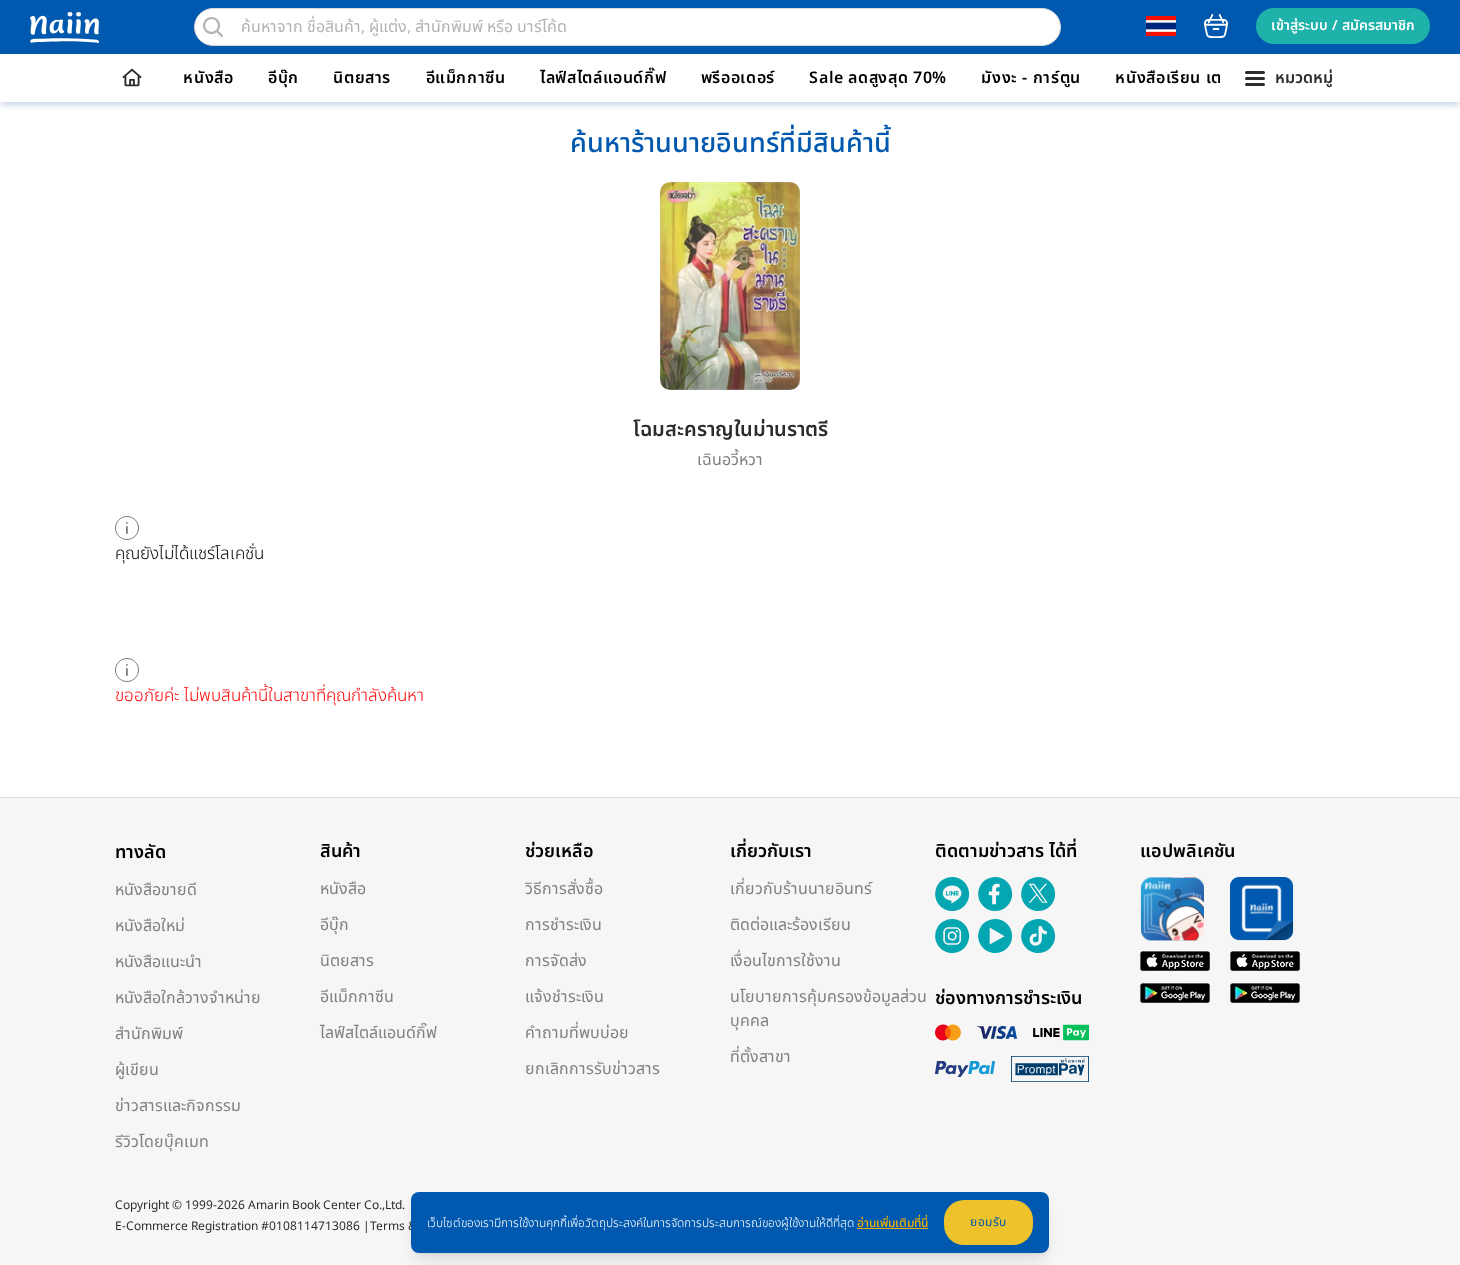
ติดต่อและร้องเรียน (790, 925)
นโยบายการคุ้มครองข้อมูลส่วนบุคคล (828, 1009)
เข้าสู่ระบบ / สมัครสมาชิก (1343, 25)
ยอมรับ (988, 1222)
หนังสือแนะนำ (158, 962)
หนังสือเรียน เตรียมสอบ (1198, 78)
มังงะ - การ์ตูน (1031, 78)
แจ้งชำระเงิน (564, 997)
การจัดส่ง (556, 961)
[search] (213, 27)
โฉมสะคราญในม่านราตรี (730, 430)
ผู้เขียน (137, 1070)
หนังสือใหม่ (150, 926)
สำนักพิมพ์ (149, 1034)
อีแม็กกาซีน (466, 78)
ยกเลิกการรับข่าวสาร (592, 1069)
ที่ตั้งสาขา (760, 1057)
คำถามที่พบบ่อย (577, 1033)
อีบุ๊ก (283, 78)
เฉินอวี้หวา (730, 460)
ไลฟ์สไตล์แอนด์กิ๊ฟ (603, 78)
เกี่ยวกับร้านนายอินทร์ (801, 889)
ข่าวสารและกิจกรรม (178, 1106)
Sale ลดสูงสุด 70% (878, 78)
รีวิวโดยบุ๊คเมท (162, 1142)
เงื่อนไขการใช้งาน (785, 961)
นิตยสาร (362, 78)
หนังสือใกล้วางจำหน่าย (188, 998)
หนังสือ (208, 78)
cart (1216, 26)
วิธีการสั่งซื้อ (564, 889)
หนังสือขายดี (156, 890)
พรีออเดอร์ (738, 78)
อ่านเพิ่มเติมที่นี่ (892, 1223)
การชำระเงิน (563, 925)
